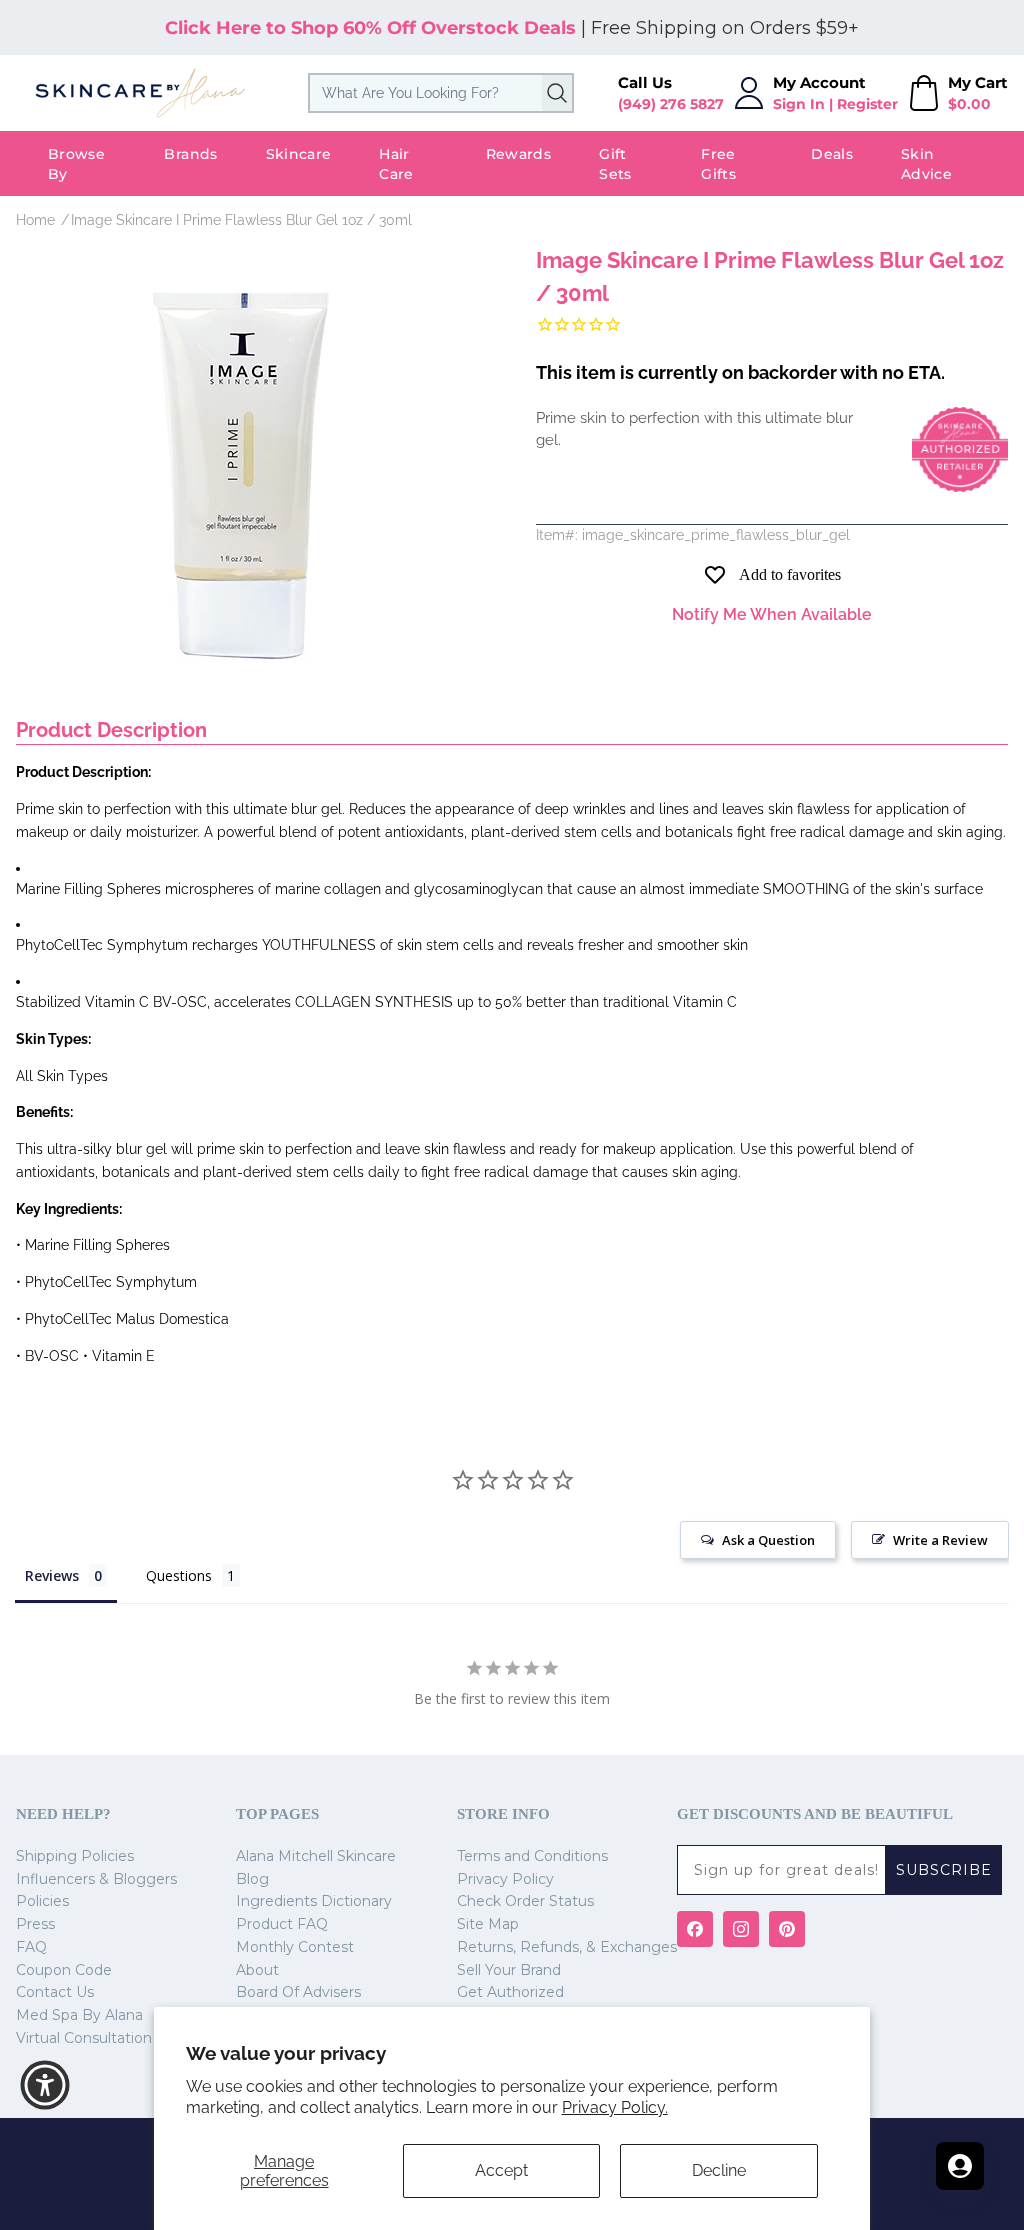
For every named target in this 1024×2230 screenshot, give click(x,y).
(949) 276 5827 (671, 104)
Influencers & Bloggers (96, 1879)
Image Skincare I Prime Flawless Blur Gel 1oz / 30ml (241, 220)
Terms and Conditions (532, 1856)
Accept (501, 2170)
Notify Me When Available (772, 614)
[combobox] (441, 93)
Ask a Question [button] (768, 1540)
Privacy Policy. (615, 2107)
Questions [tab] (179, 1575)
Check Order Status (525, 1901)
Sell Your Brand (509, 1970)
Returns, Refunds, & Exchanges (567, 1947)
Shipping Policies (75, 1856)
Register (867, 104)
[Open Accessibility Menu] (45, 2085)
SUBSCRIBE (944, 1870)
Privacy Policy (505, 1879)
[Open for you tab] (960, 2166)
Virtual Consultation (84, 2038)
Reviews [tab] (52, 1575)
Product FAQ (282, 1924)
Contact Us (55, 1992)
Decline (719, 2170)
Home (35, 220)
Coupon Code (64, 1970)
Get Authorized (510, 1992)
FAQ (31, 1947)
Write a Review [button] (940, 1540)
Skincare (299, 154)
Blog (252, 1879)
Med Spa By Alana (79, 2015)
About (257, 1970)
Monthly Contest (295, 1947)
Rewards (518, 154)
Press (35, 1924)
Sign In (799, 104)
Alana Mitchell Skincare (316, 1856)
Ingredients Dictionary (314, 1901)
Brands (190, 154)
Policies (42, 1901)
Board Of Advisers (298, 1992)
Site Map (488, 1924)
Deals (832, 154)
